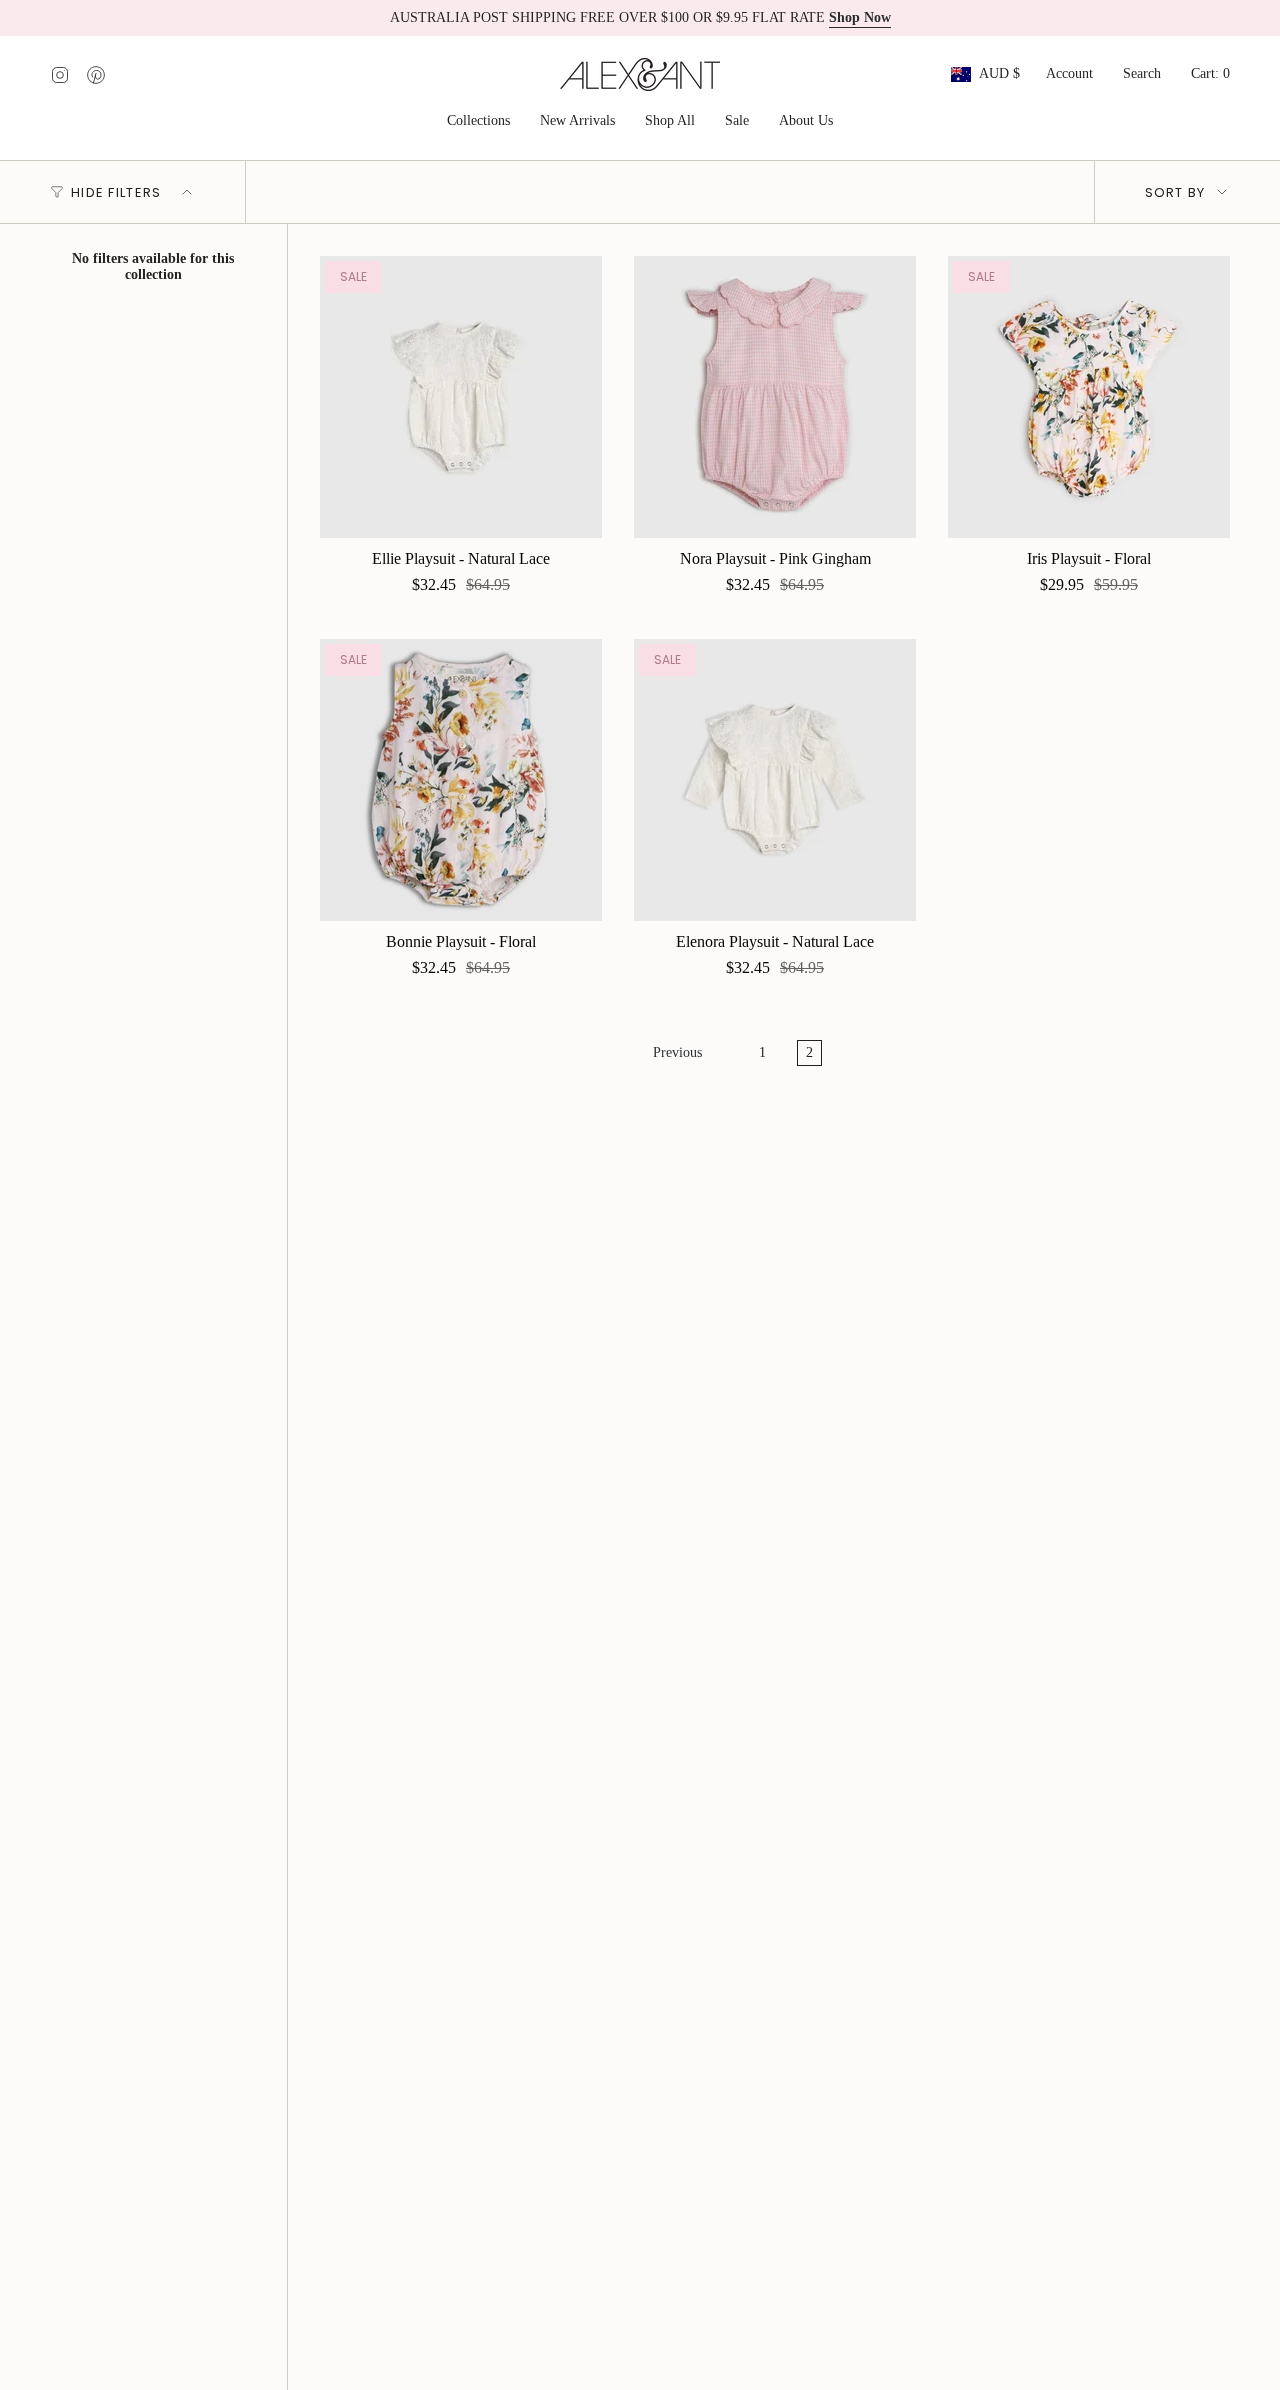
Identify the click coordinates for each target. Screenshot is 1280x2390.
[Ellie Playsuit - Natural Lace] (461, 397)
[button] (478, 121)
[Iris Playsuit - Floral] (1089, 397)
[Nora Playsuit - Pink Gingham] (775, 397)
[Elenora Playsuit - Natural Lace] (775, 780)
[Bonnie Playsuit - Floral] (461, 780)
